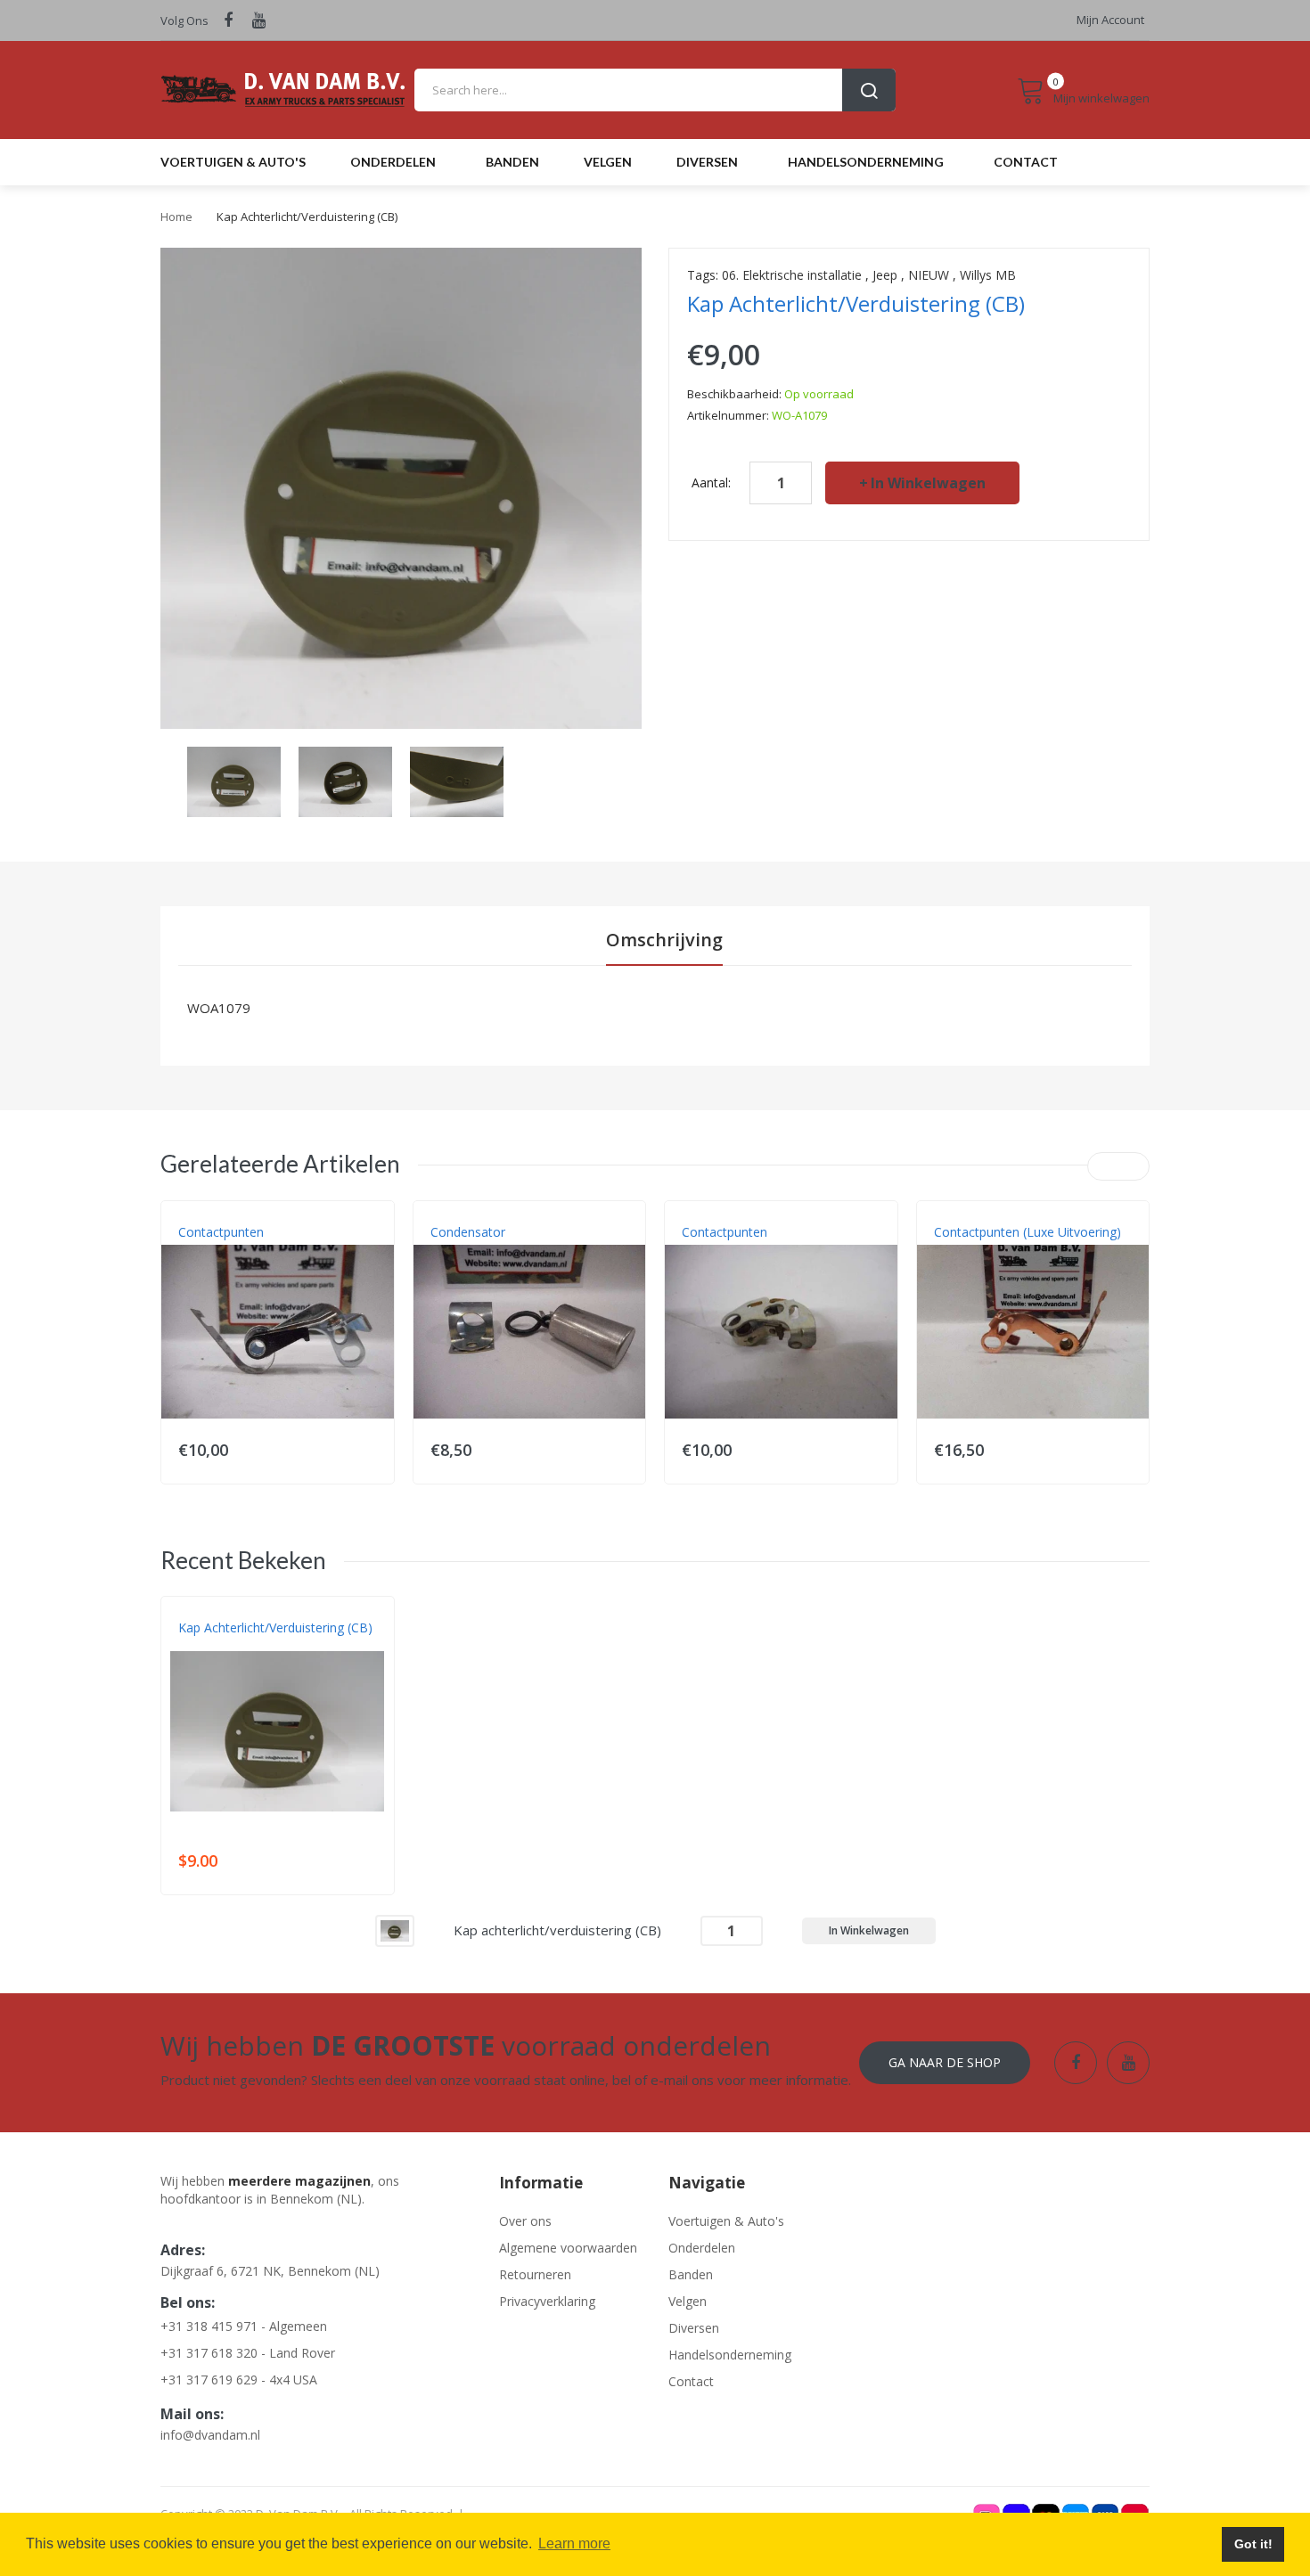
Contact (691, 2381)
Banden (691, 2274)
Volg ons (184, 20)
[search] (655, 90)
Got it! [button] (1253, 2544)
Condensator (468, 1232)
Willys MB (988, 275)
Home (176, 217)
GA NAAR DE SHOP (945, 2062)
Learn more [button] (574, 2543)
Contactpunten (221, 1232)
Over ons (525, 2221)
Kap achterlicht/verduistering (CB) (275, 1627)
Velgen (688, 2301)
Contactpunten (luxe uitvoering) (1028, 1232)
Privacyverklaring (547, 2301)
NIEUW (929, 275)
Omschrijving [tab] (664, 940)
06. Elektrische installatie (792, 275)
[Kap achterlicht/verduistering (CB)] (234, 780)
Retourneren (535, 2274)
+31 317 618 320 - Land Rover (248, 2353)
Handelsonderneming (730, 2355)
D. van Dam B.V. (220, 1646)
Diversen (694, 2328)
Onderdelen (702, 2248)
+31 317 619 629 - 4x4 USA (239, 2380)
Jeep (885, 275)
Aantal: (711, 482)
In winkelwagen (928, 483)
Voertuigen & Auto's (726, 2221)
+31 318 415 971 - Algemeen (244, 2326)
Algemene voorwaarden (568, 2248)
